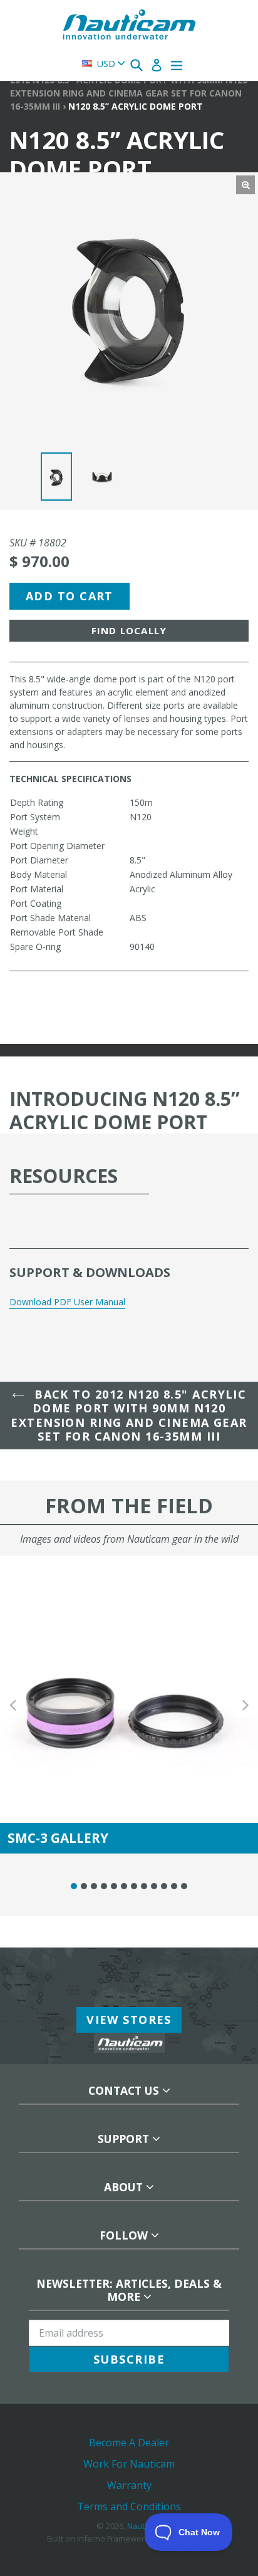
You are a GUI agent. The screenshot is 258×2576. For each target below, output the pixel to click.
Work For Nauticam (129, 2464)
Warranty (129, 2485)
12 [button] (184, 1886)
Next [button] (245, 1705)
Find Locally (129, 630)
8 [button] (144, 1886)
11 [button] (174, 1886)
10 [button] (164, 1886)
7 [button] (134, 1886)
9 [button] (154, 1886)
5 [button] (114, 1886)
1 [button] (74, 1886)
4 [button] (104, 1886)
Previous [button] (13, 1705)
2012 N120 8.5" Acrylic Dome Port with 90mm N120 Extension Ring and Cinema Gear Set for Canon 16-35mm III (129, 93)
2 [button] (84, 1886)
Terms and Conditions (129, 2506)
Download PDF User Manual (67, 1302)
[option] (60, 480)
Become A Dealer (129, 2443)
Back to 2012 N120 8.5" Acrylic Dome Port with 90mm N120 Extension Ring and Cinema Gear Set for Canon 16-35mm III (129, 1416)
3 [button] (94, 1886)
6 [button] (124, 1886)
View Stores (129, 2020)
